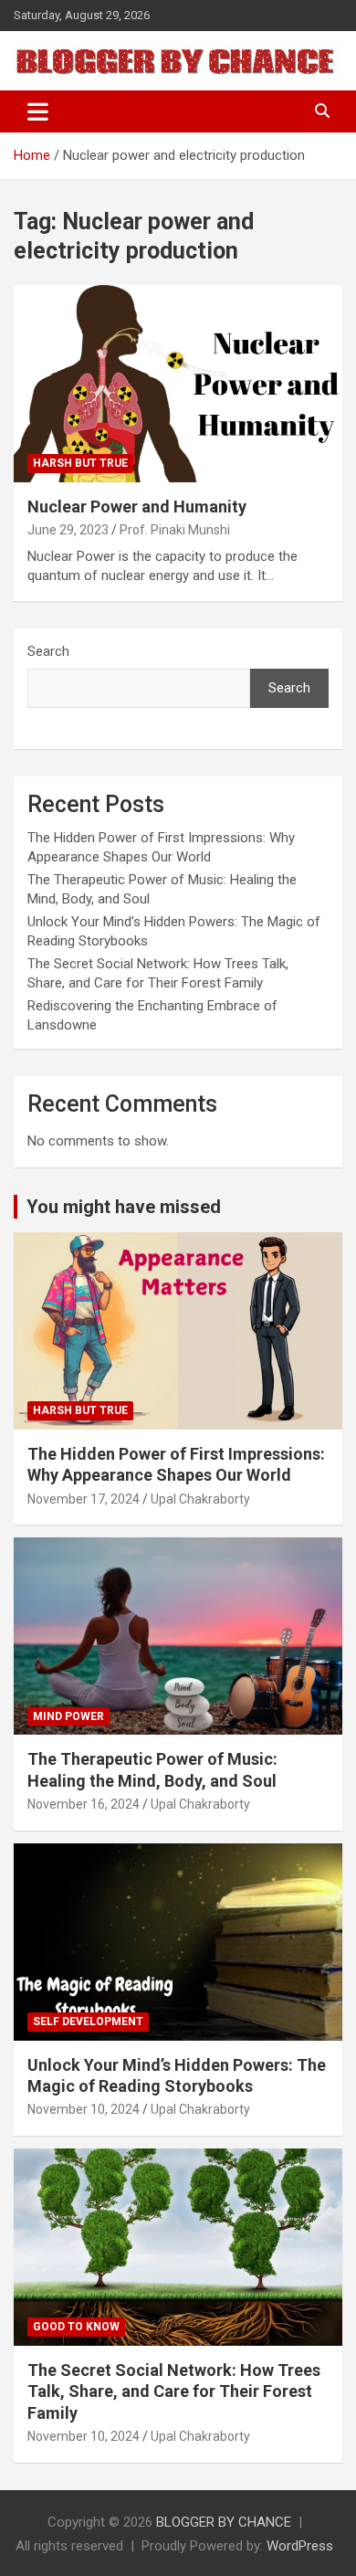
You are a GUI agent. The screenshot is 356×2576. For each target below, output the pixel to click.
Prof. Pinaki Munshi (175, 530)
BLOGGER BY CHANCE (224, 2522)
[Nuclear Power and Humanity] (178, 383)
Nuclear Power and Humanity (137, 507)
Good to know (76, 2327)
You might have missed (124, 1207)
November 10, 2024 (84, 2109)
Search (48, 651)
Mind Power (68, 1716)
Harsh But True (80, 463)
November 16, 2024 (84, 1804)
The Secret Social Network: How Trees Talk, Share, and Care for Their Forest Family (174, 2391)
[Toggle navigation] (38, 111)
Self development (88, 2022)
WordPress (300, 2546)
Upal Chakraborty (200, 1499)
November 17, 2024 (84, 1499)
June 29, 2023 (68, 530)
